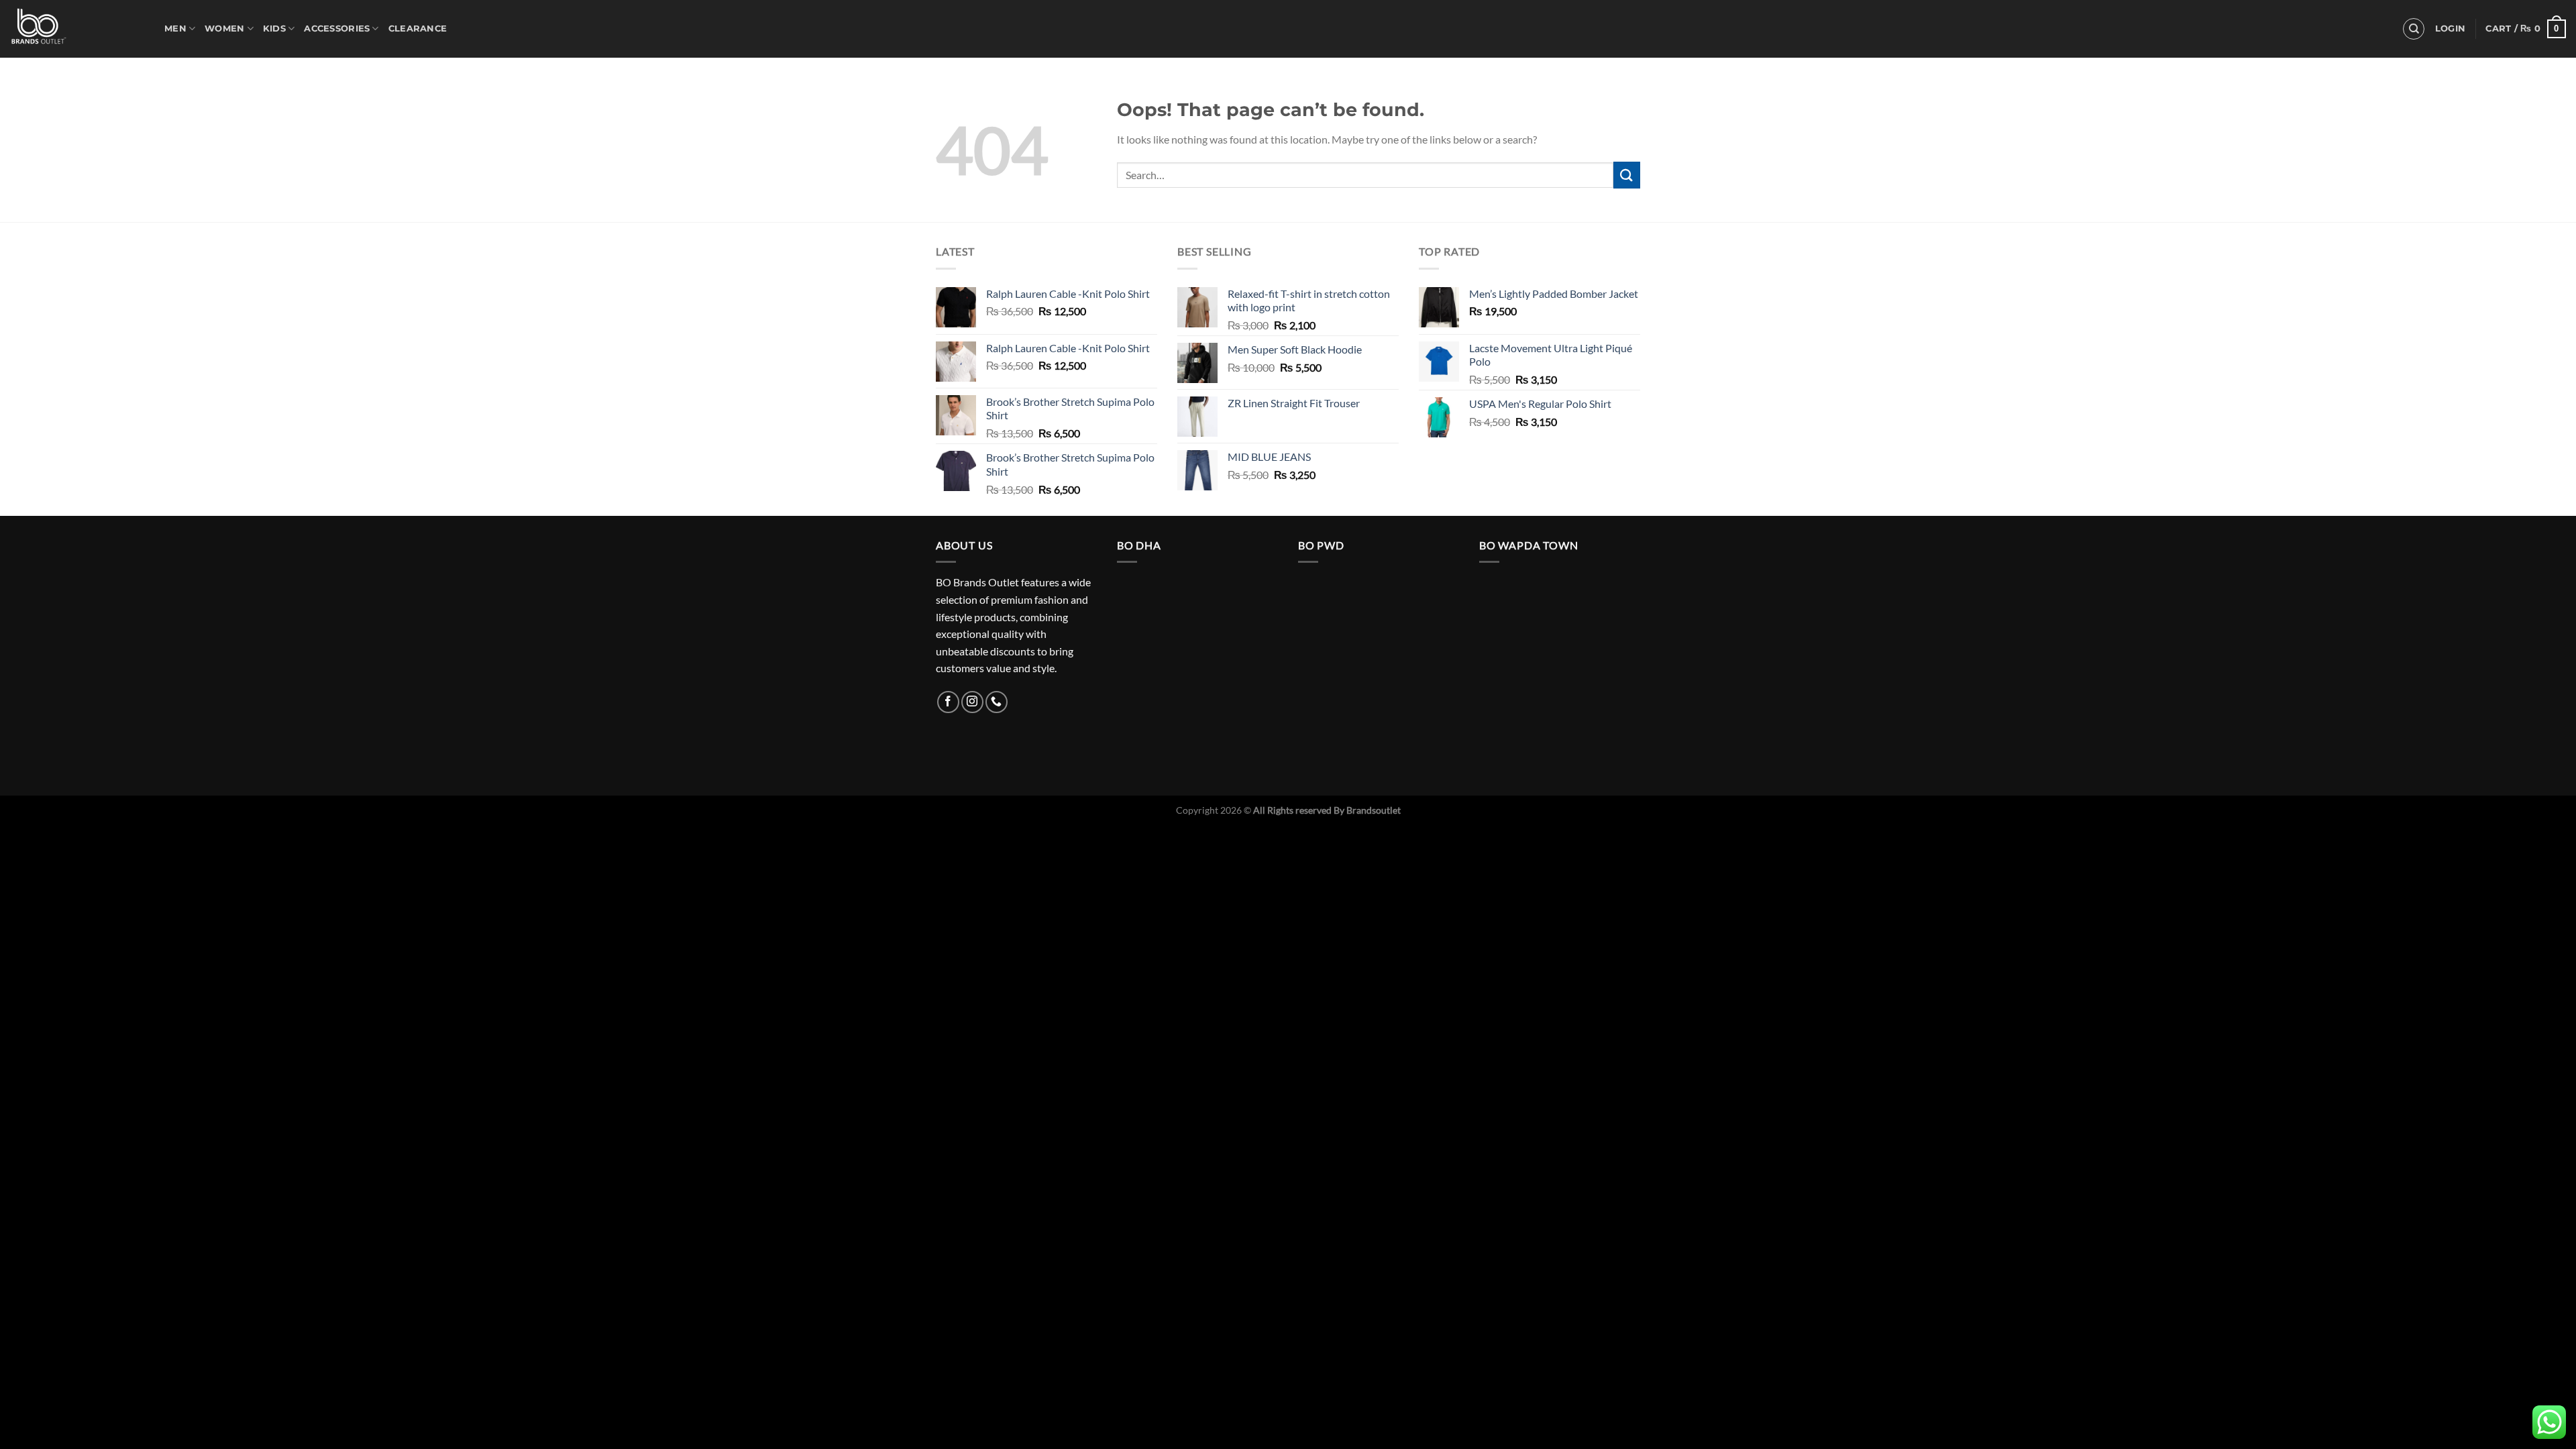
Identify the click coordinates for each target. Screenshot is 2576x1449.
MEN (175, 29)
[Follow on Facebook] (948, 702)
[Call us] (997, 702)
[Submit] (1627, 175)
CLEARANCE (418, 29)
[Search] (2414, 29)
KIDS (274, 29)
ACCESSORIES (337, 29)
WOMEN (224, 29)
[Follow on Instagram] (972, 702)
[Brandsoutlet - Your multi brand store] (77, 29)
